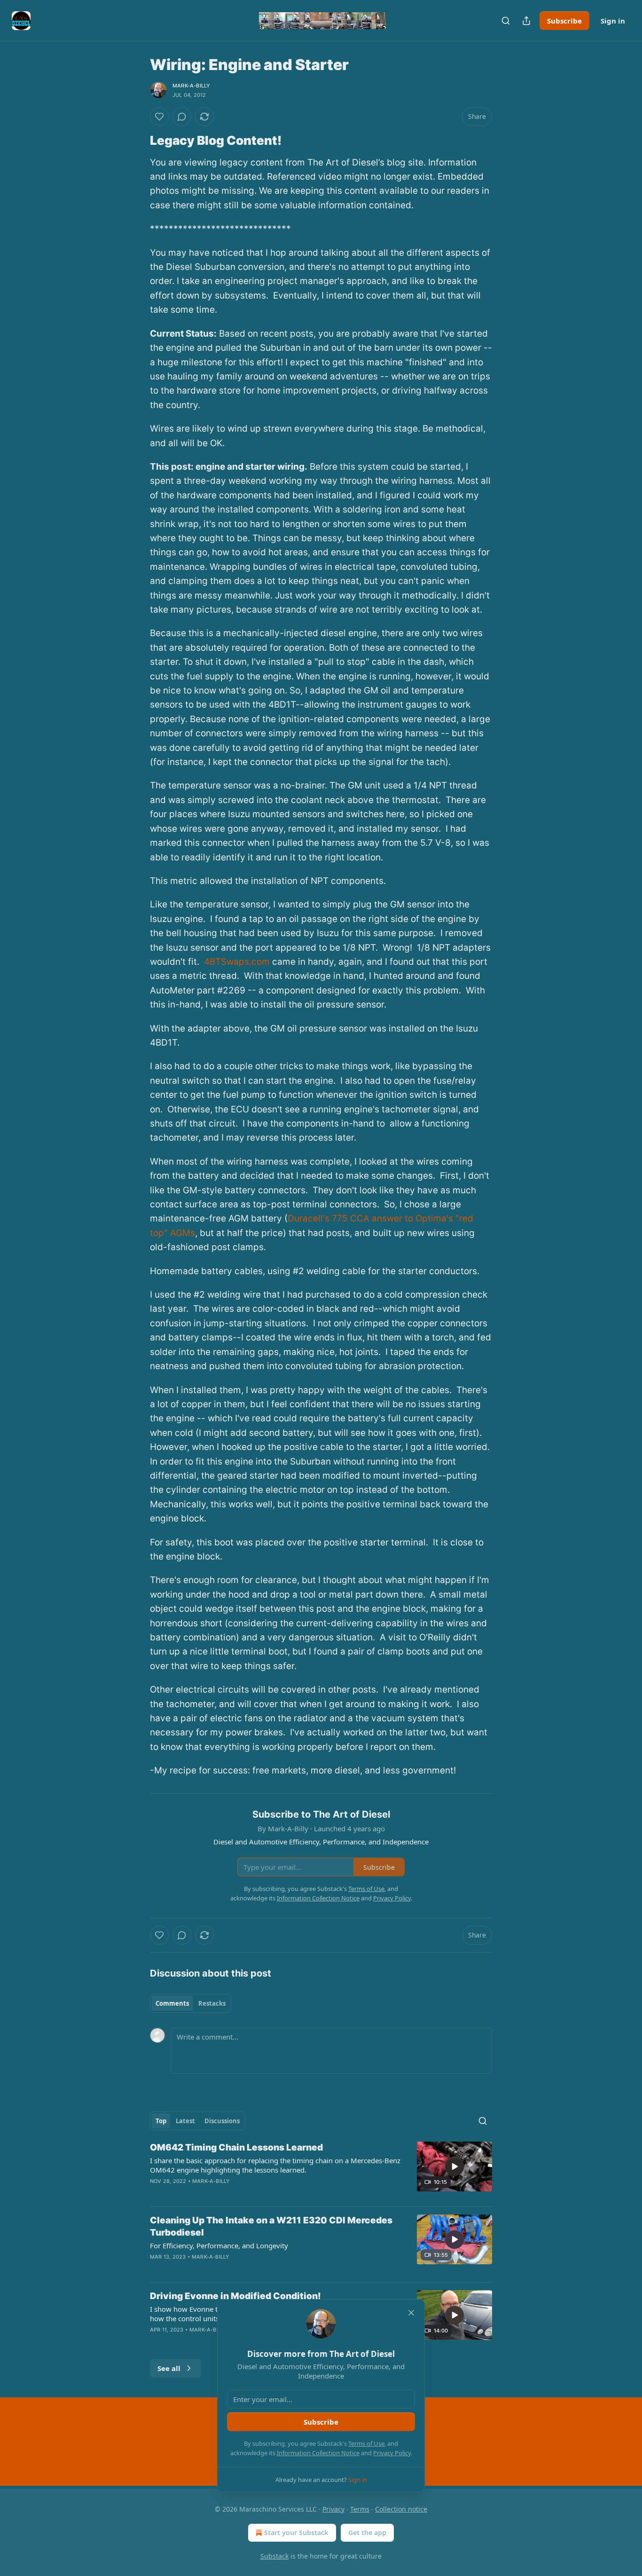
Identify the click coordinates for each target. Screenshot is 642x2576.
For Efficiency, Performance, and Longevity (219, 2245)
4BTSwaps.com (237, 962)
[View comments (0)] (182, 117)
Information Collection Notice (318, 2453)
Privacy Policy (392, 2453)
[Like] (159, 117)
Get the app (367, 2533)
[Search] (506, 21)
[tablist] (191, 2003)
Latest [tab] (185, 2121)
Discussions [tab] (222, 2121)
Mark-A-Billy (191, 86)
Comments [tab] (172, 2003)
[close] (411, 2313)
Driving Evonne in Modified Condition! (235, 2296)
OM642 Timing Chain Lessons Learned (236, 2147)
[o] (454, 2166)
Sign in (613, 21)
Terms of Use (366, 2443)
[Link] (137, 141)
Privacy (333, 2509)
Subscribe (564, 21)
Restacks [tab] (212, 2003)
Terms (360, 2509)
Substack (274, 2556)
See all (169, 2368)
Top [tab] (161, 2121)
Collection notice (401, 2509)
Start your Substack (296, 2533)
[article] (321, 2170)
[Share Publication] (526, 21)
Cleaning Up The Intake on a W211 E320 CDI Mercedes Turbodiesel (271, 2226)
